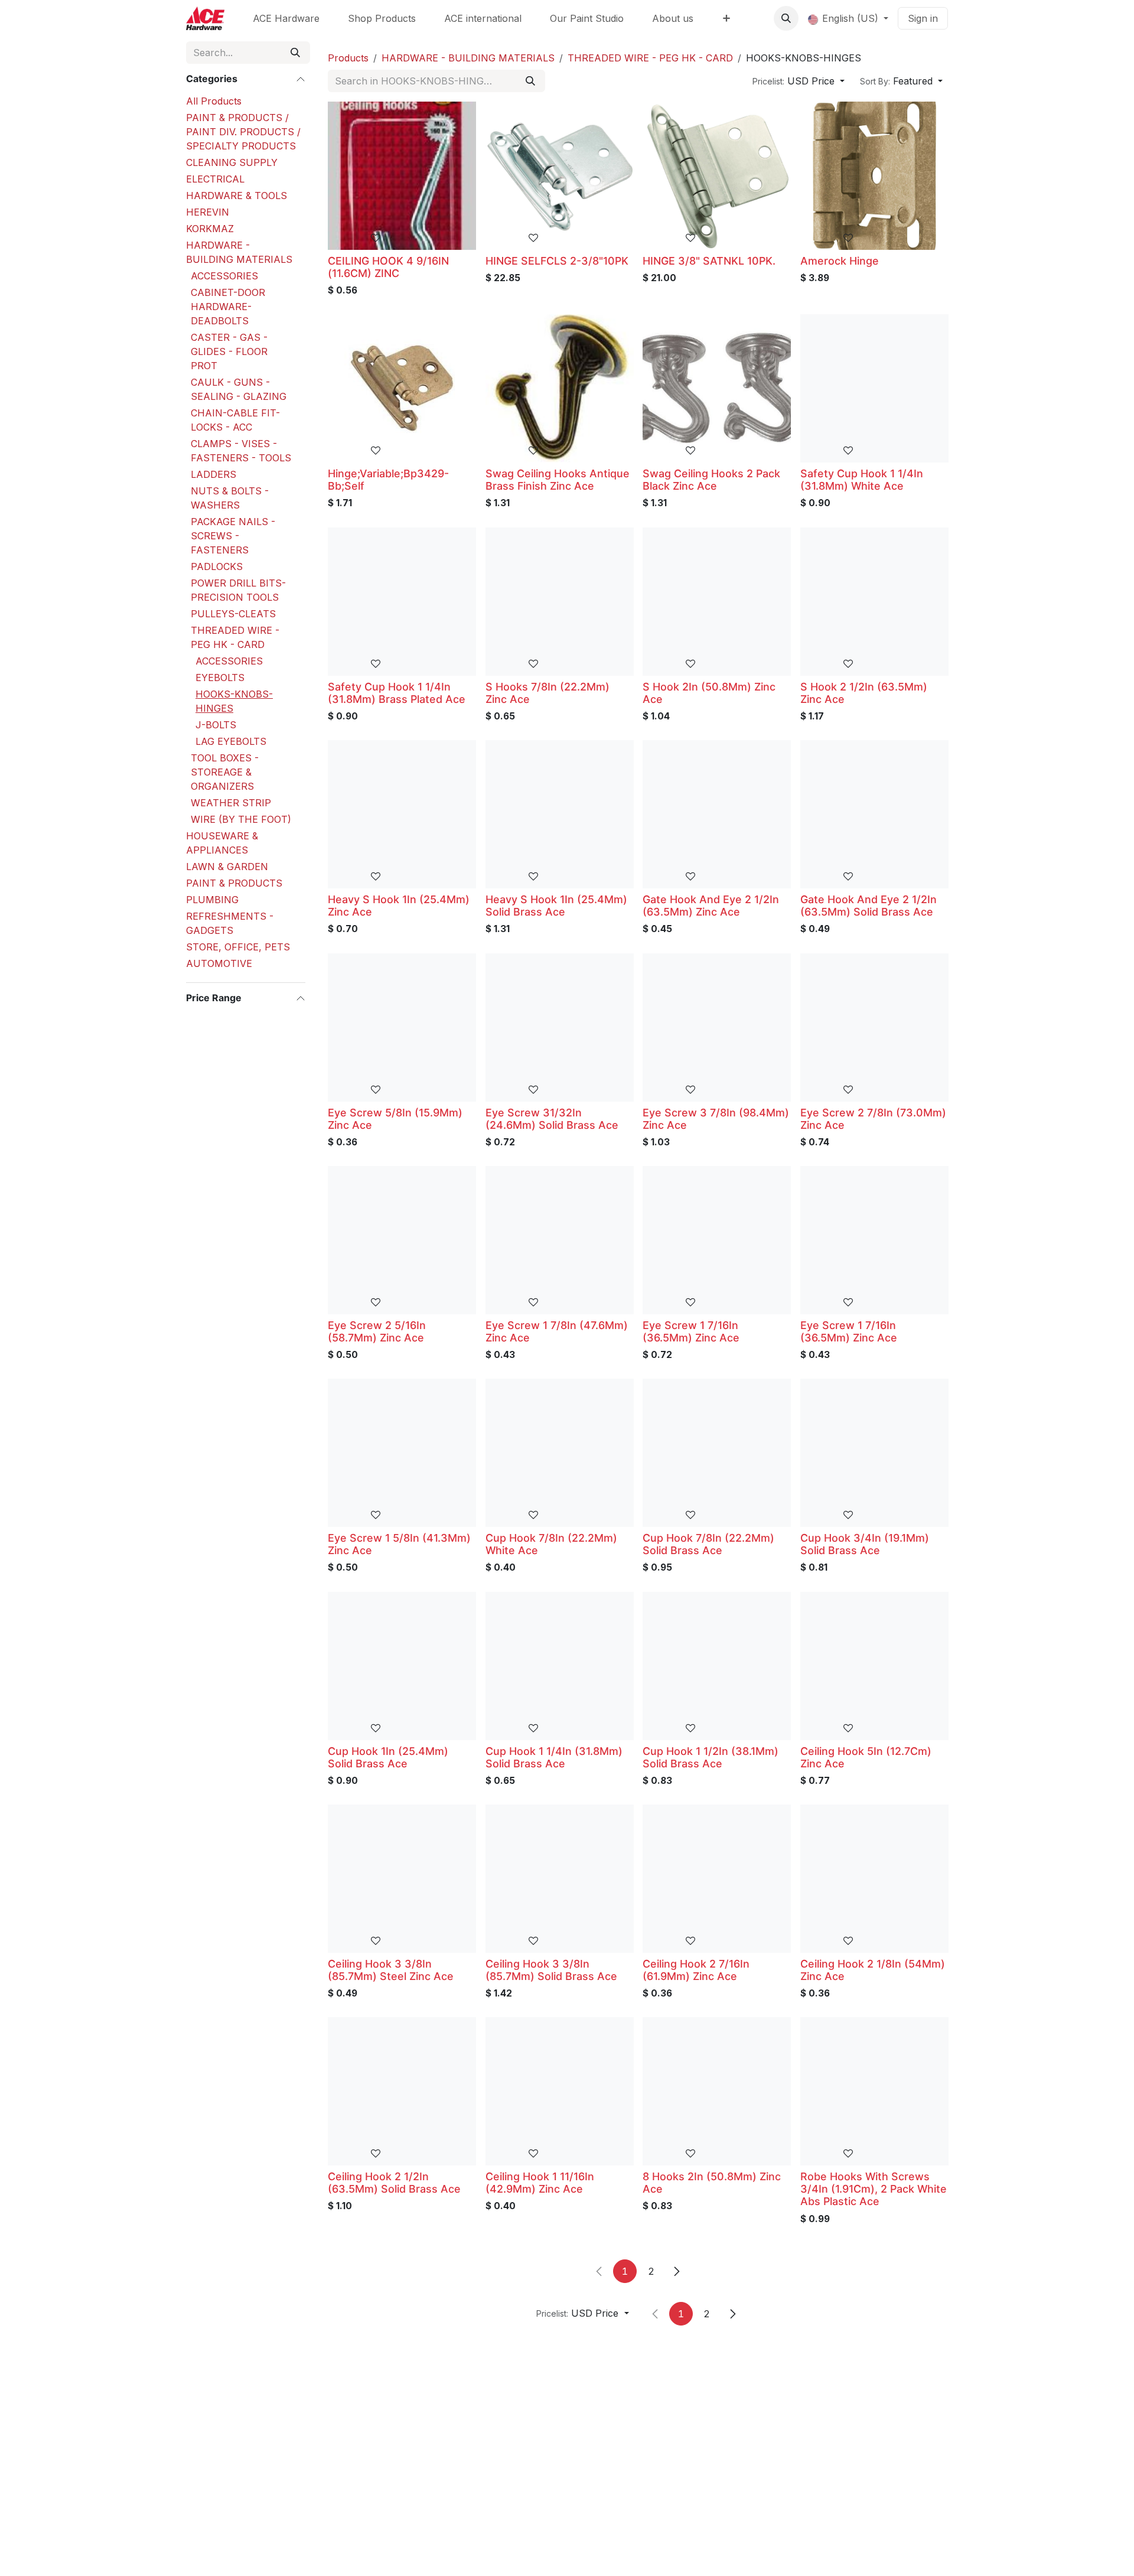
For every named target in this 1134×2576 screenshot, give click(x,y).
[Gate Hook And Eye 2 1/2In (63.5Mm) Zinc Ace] (717, 814)
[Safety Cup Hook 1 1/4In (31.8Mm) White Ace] (874, 388)
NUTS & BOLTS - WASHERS (230, 498)
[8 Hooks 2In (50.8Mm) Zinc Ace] (717, 2091)
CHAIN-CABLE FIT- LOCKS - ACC (235, 420)
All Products (214, 101)
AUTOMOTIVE (219, 963)
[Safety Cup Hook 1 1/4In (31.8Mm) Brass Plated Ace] (402, 602)
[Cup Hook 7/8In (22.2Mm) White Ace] (560, 1453)
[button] (786, 18)
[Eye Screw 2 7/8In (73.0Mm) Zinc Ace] (874, 1028)
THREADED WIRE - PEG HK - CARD (235, 637)
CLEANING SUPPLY (232, 162)
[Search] (295, 53)
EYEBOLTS (220, 678)
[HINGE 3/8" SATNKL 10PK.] (717, 176)
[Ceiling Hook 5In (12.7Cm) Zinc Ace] (874, 1666)
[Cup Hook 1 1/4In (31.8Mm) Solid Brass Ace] (560, 1666)
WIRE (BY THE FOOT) (241, 819)
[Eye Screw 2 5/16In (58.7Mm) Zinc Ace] (402, 1240)
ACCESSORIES (224, 276)
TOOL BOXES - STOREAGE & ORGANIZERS (225, 772)
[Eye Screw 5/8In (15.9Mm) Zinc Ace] (402, 1028)
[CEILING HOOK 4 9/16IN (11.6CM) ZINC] (402, 176)
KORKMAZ (210, 229)
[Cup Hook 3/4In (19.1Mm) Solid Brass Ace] (874, 1453)
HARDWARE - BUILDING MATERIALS (239, 252)
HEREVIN (208, 212)
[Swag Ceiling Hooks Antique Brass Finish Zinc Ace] (560, 388)
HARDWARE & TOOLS (237, 196)
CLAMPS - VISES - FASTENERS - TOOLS (241, 451)
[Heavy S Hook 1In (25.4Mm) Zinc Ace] (402, 814)
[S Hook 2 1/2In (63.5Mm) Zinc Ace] (874, 602)
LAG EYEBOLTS (231, 741)
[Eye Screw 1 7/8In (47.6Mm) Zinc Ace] (560, 1240)
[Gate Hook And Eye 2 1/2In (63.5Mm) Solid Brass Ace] (874, 814)
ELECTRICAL (215, 179)
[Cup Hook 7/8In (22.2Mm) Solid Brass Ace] (717, 1453)
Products (348, 58)
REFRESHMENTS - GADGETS (230, 923)
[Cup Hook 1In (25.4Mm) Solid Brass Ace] (402, 1666)
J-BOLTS (216, 725)
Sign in (923, 18)
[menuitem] (286, 18)
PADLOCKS (217, 566)
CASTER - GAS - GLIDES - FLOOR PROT (229, 351)
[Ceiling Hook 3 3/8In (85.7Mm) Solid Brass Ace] (560, 1879)
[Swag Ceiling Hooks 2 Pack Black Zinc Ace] (717, 388)
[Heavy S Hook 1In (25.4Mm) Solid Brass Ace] (560, 814)
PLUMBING (212, 900)
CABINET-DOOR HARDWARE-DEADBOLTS (228, 307)
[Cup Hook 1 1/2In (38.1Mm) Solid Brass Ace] (717, 1666)
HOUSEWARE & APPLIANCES (222, 843)
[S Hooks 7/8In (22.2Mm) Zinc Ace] (560, 602)
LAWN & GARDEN (227, 867)
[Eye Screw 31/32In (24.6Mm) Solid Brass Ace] (560, 1028)
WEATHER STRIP (231, 803)
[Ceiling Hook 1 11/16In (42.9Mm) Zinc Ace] (560, 2091)
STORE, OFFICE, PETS (238, 947)
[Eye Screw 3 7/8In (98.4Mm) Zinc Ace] (717, 1028)
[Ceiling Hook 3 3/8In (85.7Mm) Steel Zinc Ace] (402, 1879)
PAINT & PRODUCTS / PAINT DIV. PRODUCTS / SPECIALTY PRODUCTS (243, 132)
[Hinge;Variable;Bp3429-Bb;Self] (402, 388)
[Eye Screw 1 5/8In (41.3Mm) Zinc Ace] (402, 1453)
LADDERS (214, 474)
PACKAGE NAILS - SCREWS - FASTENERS (233, 536)
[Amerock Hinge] (874, 176)
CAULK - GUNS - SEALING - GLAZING (239, 389)
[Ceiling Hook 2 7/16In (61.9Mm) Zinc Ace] (717, 1879)
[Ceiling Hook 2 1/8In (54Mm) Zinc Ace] (874, 1879)
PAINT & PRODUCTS (234, 883)
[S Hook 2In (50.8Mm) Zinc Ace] (717, 602)
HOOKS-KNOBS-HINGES (234, 701)
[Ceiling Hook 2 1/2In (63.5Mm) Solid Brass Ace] (402, 2091)
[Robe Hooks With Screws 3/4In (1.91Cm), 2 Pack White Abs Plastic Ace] (874, 2091)
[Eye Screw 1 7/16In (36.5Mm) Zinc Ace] (717, 1240)
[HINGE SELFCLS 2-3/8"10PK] (560, 176)
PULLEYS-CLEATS (233, 614)
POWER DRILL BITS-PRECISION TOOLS (238, 590)
